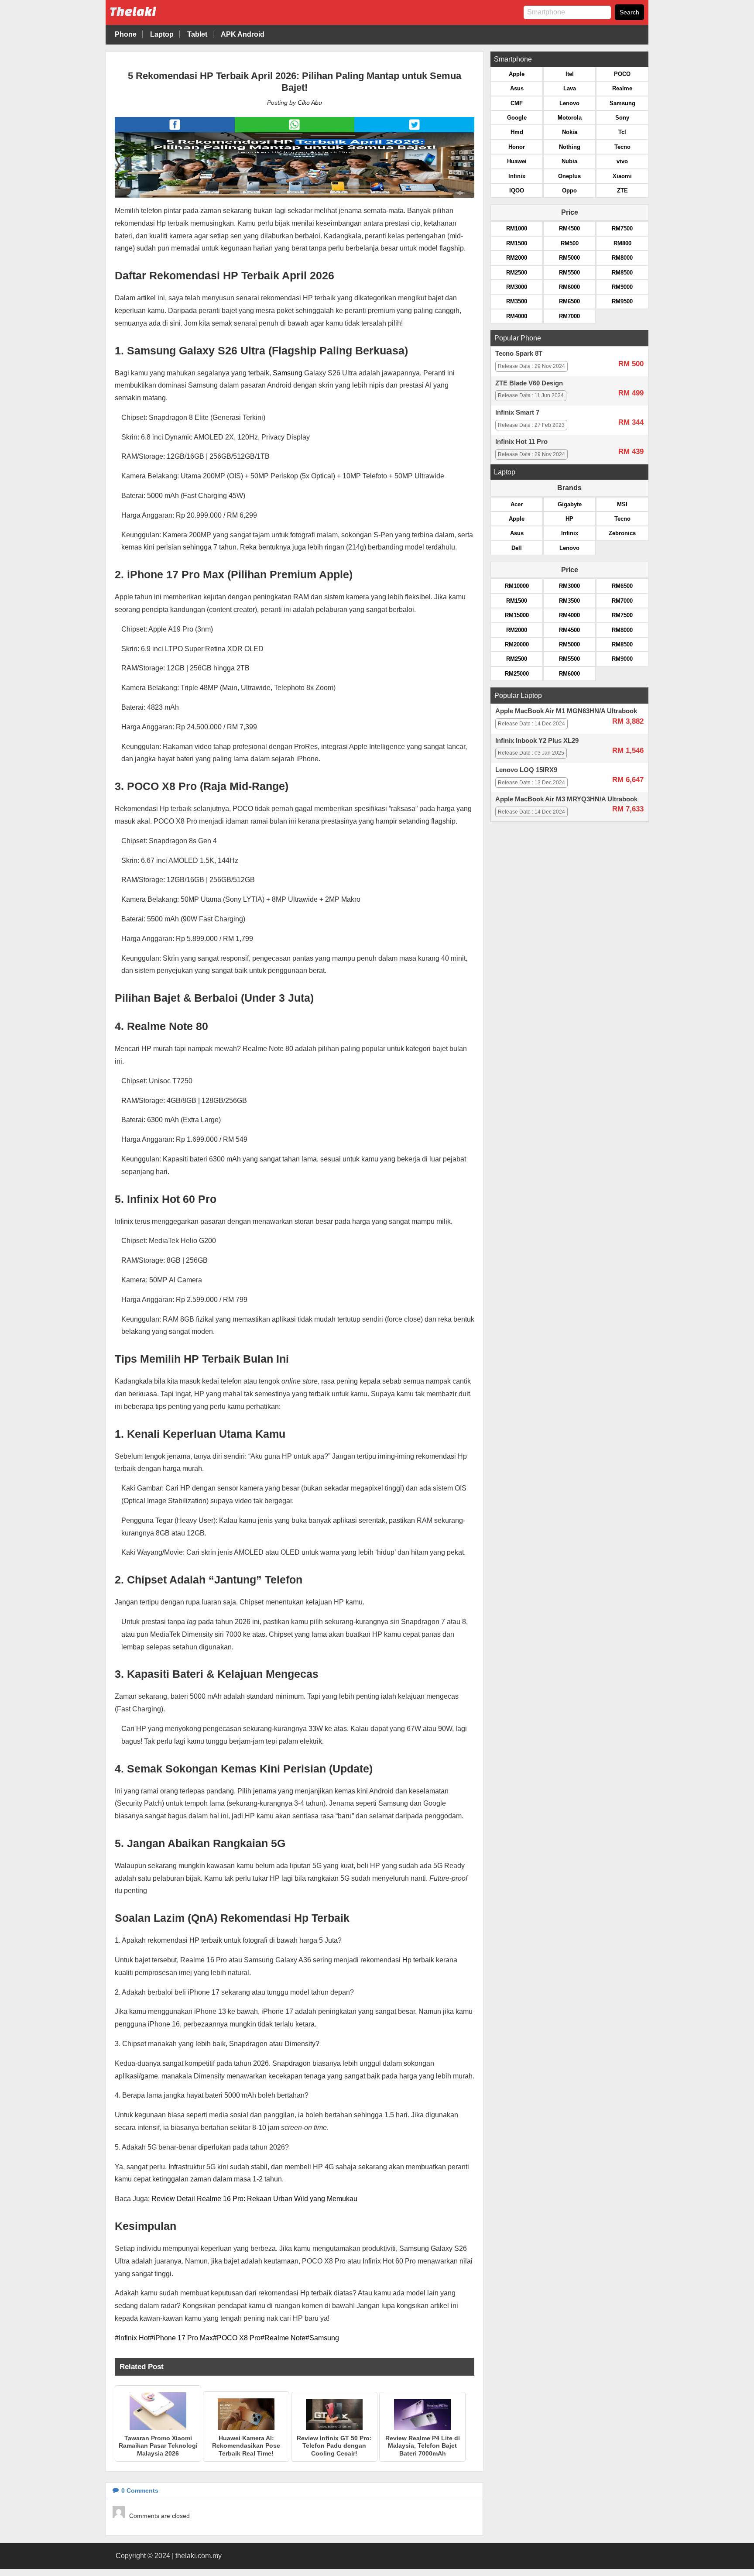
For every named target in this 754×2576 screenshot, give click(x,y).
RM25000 (517, 674)
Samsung (287, 373)
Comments (140, 2490)
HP (569, 519)
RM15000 (517, 615)
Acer (517, 504)
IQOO (517, 191)
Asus (517, 88)
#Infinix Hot (132, 2338)
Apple (517, 74)
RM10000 (517, 586)
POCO (622, 74)
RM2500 (517, 273)
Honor (517, 147)
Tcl (622, 132)
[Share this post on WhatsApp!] (294, 130)
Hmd (517, 132)
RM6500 (569, 301)
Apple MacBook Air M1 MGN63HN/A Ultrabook (566, 711)
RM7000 (569, 316)
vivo (622, 161)
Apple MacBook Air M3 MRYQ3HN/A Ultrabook (566, 799)
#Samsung (322, 2338)
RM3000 (517, 287)
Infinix (517, 176)
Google (517, 118)
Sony (622, 118)
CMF (517, 103)
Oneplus (569, 176)
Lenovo (569, 103)
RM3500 (517, 301)
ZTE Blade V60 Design (529, 383)
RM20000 (517, 644)
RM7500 (622, 228)
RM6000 (569, 287)
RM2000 (517, 258)
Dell (517, 548)
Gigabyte (570, 504)
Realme (622, 88)
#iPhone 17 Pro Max (181, 2338)
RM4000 (517, 316)
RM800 (622, 243)
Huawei (517, 161)
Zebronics (622, 533)
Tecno (622, 147)
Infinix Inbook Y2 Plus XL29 (537, 741)
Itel (570, 74)
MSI (622, 504)
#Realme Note (283, 2338)
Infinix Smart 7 (517, 412)
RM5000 (569, 258)
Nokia (570, 132)
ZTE (622, 191)
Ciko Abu (310, 103)
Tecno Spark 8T (519, 354)
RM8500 (622, 273)
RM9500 (622, 301)
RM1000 (517, 228)
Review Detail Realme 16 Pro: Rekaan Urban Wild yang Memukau (254, 2199)
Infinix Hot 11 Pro (521, 442)
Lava (570, 88)
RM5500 (569, 273)
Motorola (570, 118)
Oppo (569, 191)
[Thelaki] (160, 18)
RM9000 (622, 287)
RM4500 (569, 228)
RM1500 (517, 243)
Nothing (570, 147)
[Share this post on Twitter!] (414, 130)
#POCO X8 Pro (237, 2338)
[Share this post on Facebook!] (175, 130)
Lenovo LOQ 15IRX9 (526, 770)
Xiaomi (622, 176)
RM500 (570, 243)
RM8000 (622, 258)
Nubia (569, 161)
